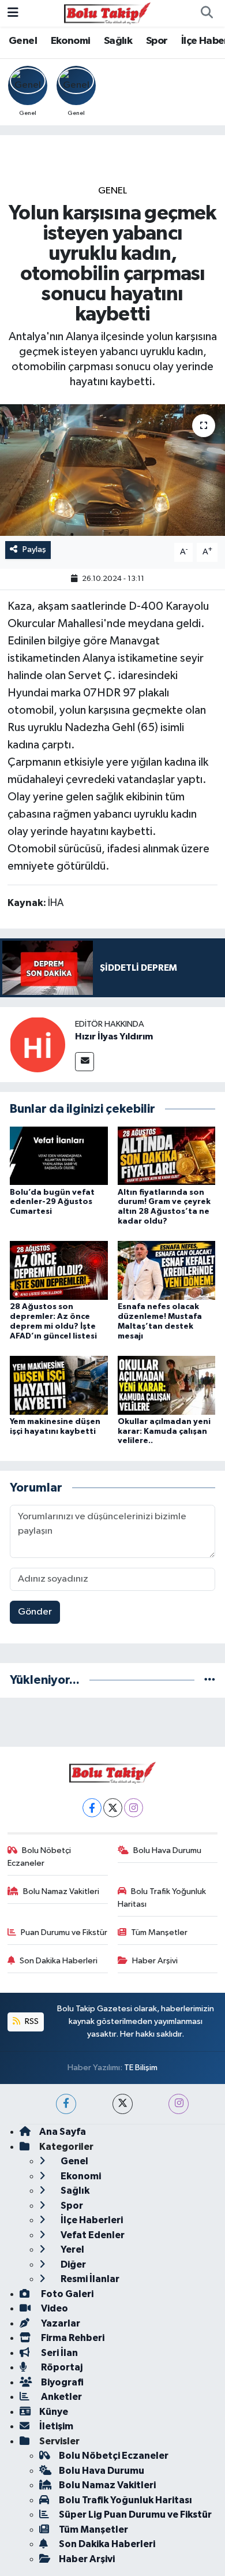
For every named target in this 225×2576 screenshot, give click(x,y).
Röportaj (61, 2367)
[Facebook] (92, 1808)
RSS (31, 2021)
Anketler (61, 2397)
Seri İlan (59, 2353)
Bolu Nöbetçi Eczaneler (40, 1857)
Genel (23, 41)
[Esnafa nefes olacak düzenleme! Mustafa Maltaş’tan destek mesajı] (167, 1270)
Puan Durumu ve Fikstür (64, 1932)
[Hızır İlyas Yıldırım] (37, 1044)
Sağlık (118, 41)
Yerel (72, 2249)
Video (54, 2308)
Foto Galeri (66, 2294)
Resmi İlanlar (89, 2279)
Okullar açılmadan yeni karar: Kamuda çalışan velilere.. (164, 1431)
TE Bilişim (141, 2068)
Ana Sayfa (63, 2132)
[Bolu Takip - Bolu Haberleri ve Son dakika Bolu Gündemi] (107, 13)
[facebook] (66, 2104)
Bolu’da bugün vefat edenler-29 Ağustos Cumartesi (52, 1202)
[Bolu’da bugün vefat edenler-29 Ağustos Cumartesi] (59, 1156)
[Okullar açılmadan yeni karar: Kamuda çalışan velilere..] (167, 1385)
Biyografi (61, 2382)
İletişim (56, 2426)
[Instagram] (134, 1808)
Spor (157, 41)
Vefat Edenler (92, 2235)
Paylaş (34, 549)
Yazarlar (60, 2323)
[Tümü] (210, 1680)
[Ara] (207, 13)
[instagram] (179, 2104)
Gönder (35, 1612)
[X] (113, 1808)
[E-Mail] (85, 1062)
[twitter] (123, 2104)
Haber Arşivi (155, 1961)
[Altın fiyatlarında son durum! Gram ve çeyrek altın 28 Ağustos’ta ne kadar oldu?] (167, 1156)
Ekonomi (71, 41)
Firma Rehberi (72, 2338)
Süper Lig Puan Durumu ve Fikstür (135, 2515)
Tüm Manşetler (159, 1932)
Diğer (72, 2264)
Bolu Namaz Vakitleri (61, 1891)
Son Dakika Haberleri (59, 1961)
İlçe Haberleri (91, 2220)
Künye (54, 2412)
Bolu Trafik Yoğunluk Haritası (162, 1898)
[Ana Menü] (13, 13)
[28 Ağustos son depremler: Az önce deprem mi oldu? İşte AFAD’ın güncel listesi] (59, 1270)
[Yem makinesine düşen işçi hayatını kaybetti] (59, 1385)
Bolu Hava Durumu (167, 1850)
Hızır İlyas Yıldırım (114, 1037)
